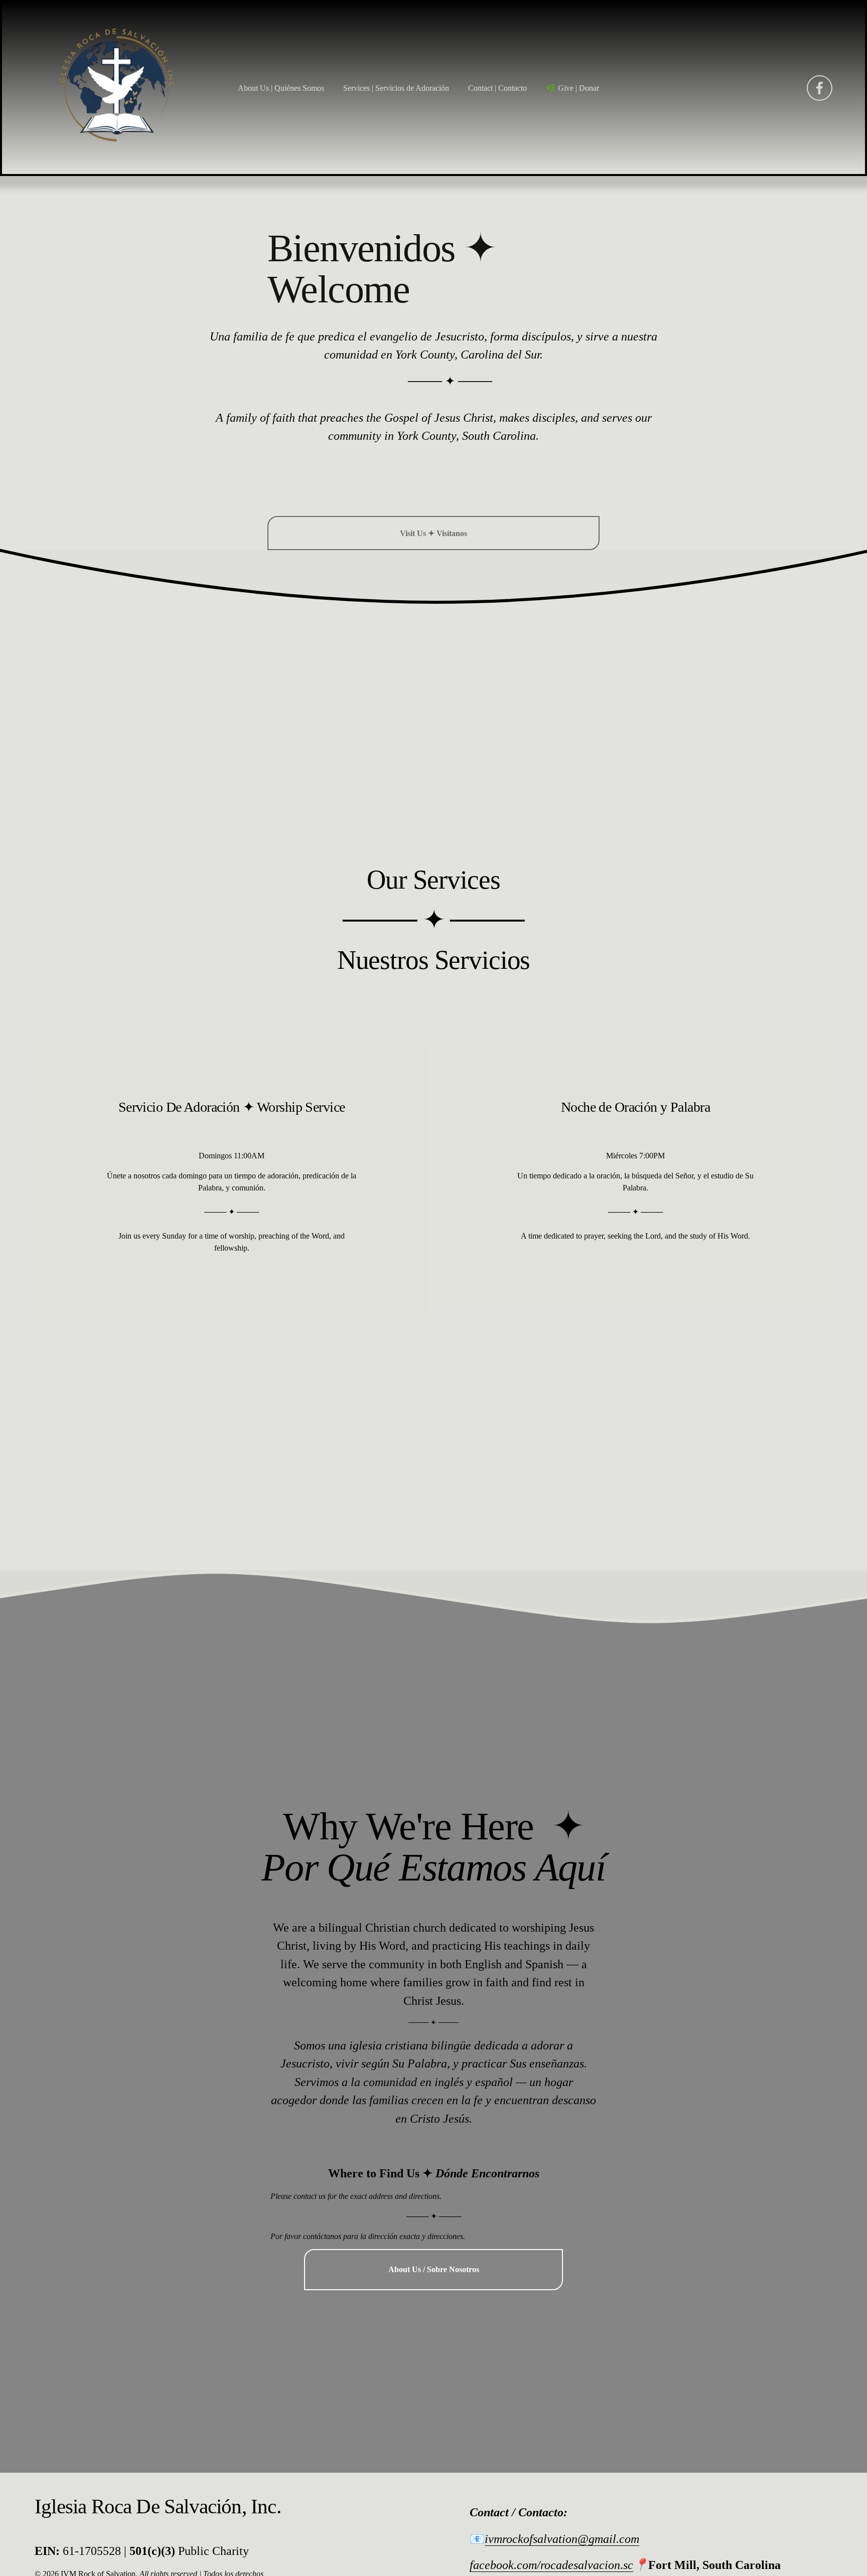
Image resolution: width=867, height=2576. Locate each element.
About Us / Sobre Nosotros (434, 2269)
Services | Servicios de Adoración (396, 88)
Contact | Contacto (497, 88)
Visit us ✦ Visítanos (434, 533)
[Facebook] (820, 88)
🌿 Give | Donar (572, 88)
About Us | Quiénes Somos (281, 88)
